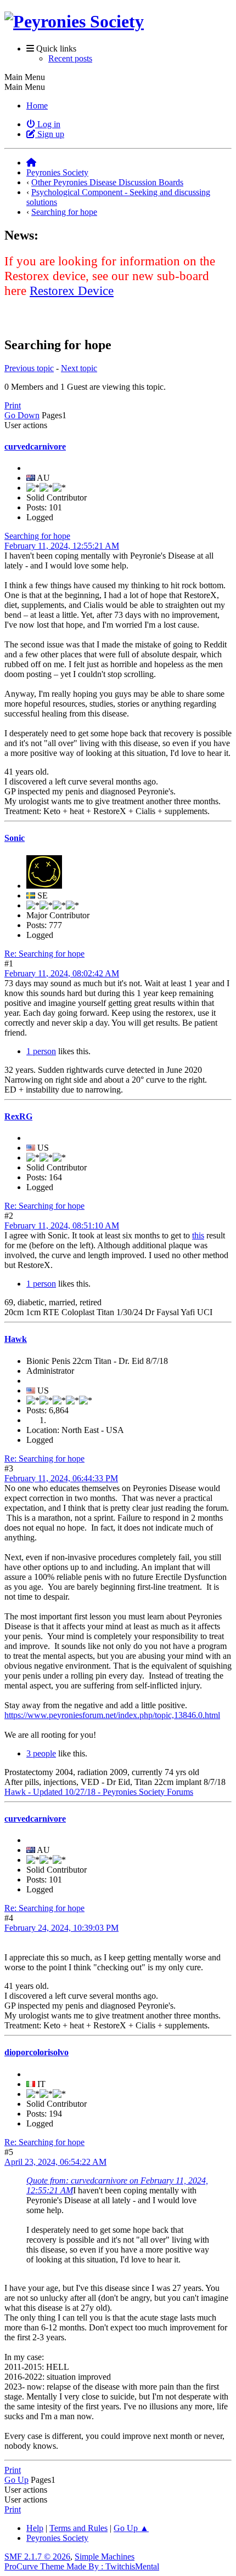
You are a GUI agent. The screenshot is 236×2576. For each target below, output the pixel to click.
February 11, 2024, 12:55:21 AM (62, 546)
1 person (41, 1051)
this (198, 1235)
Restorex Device (72, 291)
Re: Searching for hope (44, 954)
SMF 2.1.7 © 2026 (37, 2557)
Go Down (22, 415)
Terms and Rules (78, 2528)
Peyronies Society (57, 2538)
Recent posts (70, 58)
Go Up (16, 2480)
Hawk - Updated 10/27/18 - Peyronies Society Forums (99, 1792)
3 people (41, 1753)
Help (35, 2528)
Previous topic (29, 368)
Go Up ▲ (131, 2528)
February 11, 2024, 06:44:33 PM (61, 1478)
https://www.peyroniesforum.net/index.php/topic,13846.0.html (112, 1715)
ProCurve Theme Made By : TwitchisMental (82, 2566)
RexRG (18, 1116)
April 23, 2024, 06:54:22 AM (55, 2162)
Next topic (79, 368)
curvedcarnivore (35, 447)
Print (13, 405)
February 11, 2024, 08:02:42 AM (62, 973)
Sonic (15, 838)
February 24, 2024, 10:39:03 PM (61, 1928)
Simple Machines (105, 2557)
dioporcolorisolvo (36, 2052)
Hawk (16, 1339)
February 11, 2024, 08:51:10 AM (62, 1226)
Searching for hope (37, 536)
